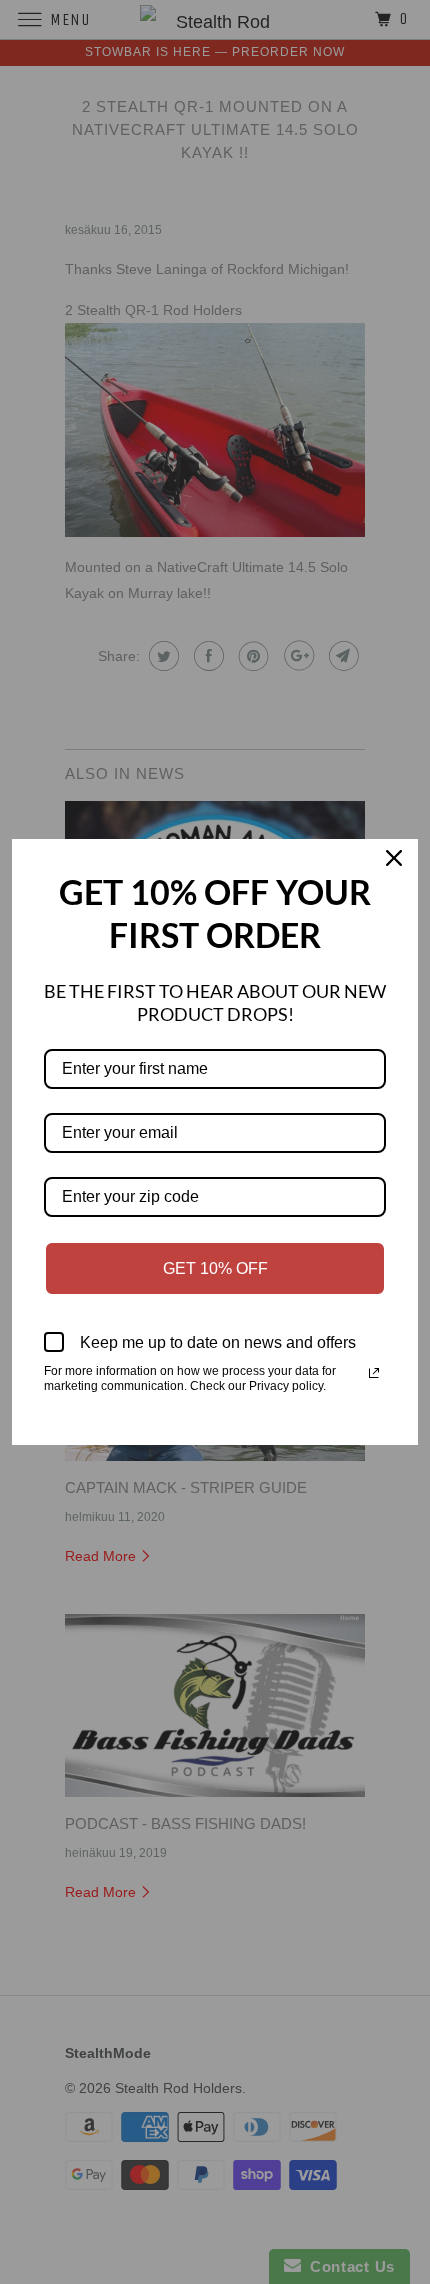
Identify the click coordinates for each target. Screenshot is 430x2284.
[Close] (394, 863)
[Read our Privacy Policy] (374, 1373)
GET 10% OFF (215, 1268)
